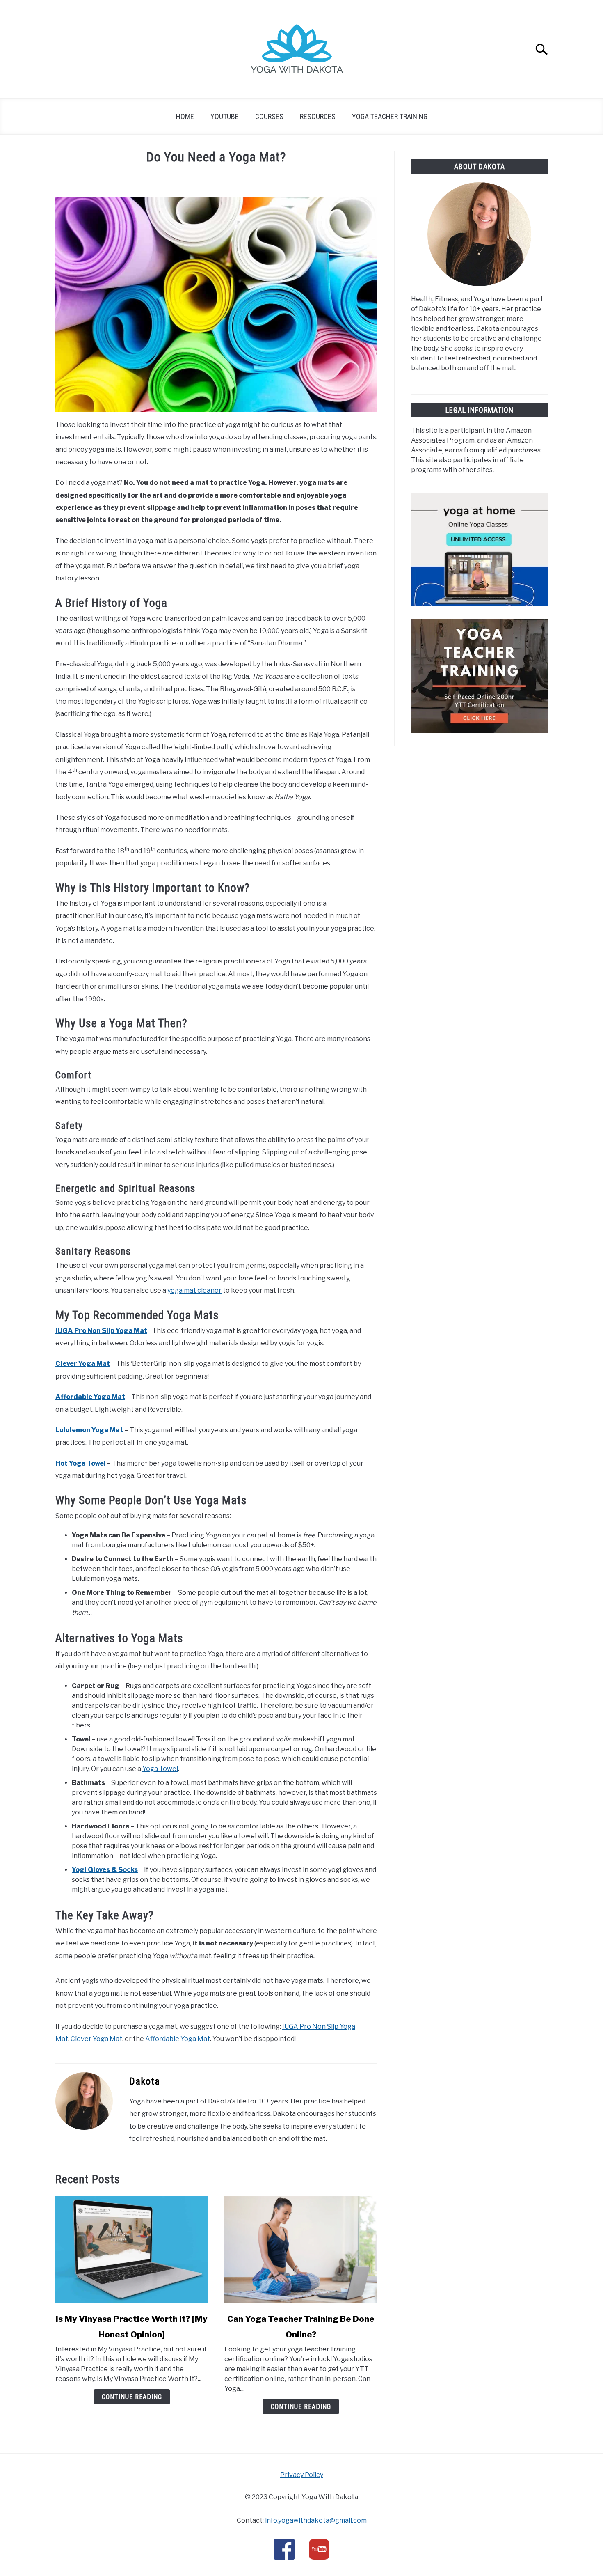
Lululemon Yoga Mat (89, 1430)
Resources (318, 116)
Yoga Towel (160, 1769)
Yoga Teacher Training (390, 116)
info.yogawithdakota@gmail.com (316, 2520)
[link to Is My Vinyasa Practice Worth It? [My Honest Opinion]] (132, 2250)
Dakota (145, 2081)
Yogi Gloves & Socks (105, 1870)
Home (185, 116)
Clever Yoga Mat (96, 2039)
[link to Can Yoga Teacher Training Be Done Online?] (301, 2250)
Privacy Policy (302, 2475)
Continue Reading (132, 2397)
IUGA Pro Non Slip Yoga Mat (101, 1331)
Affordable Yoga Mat (90, 1397)
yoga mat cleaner (194, 1290)
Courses (269, 116)
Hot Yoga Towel (81, 1463)
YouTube (225, 116)
